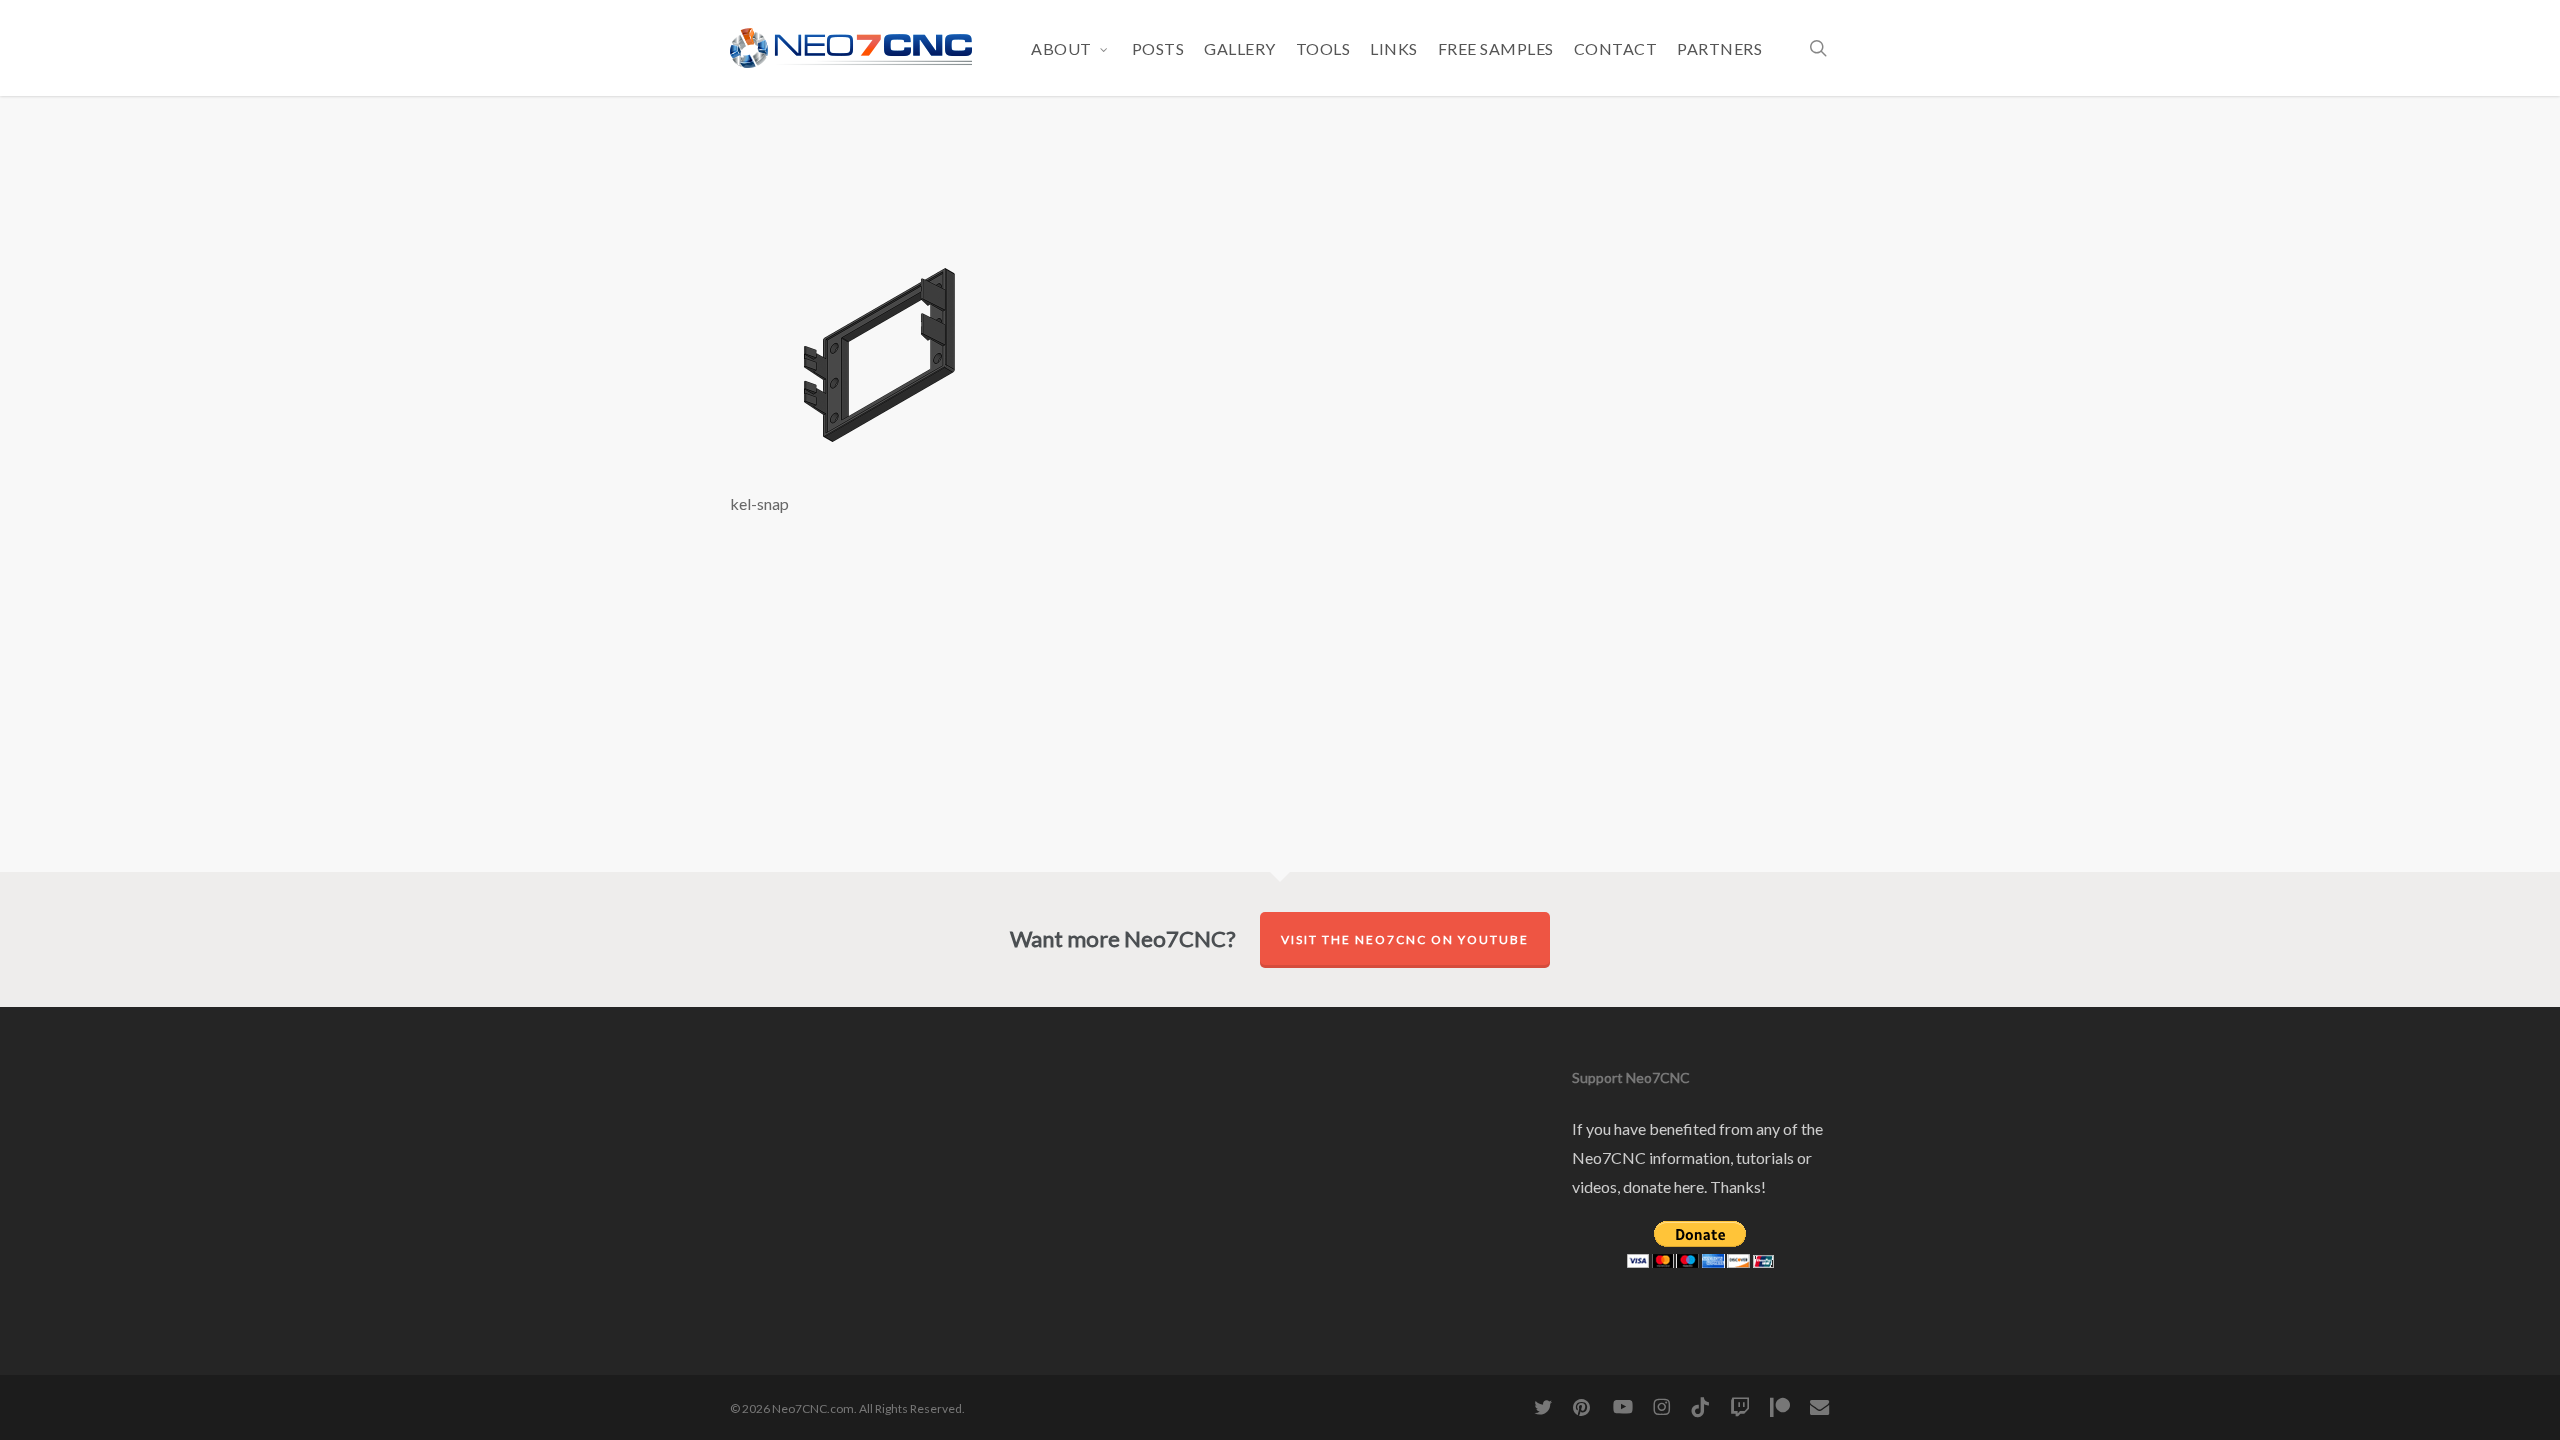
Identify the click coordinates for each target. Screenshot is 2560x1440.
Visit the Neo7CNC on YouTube (1405, 939)
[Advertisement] (1280, 191)
